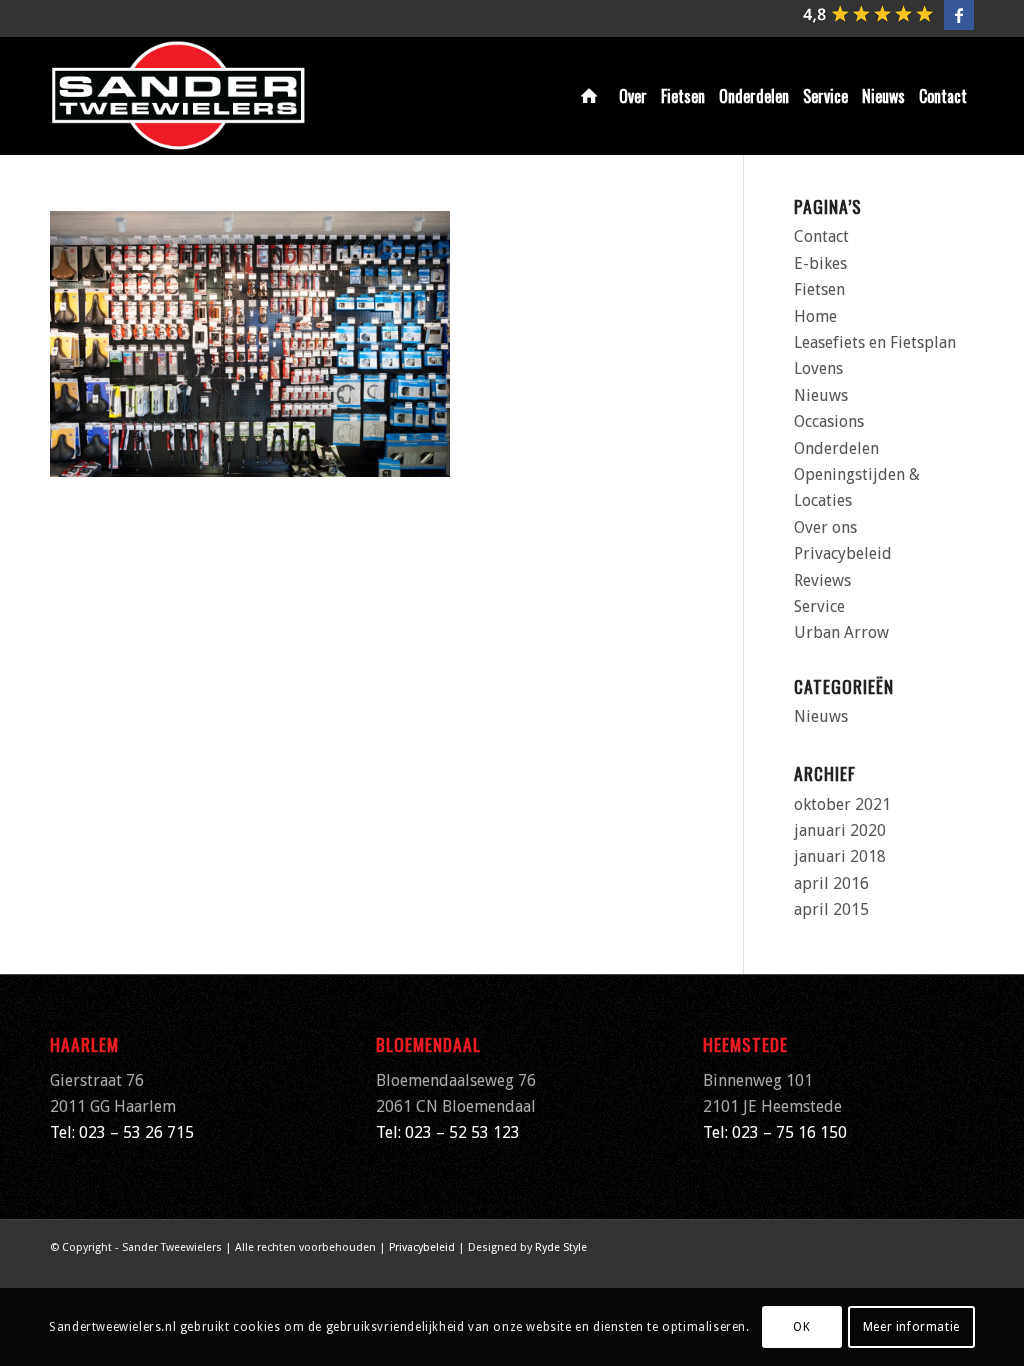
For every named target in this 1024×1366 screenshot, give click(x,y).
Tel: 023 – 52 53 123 (448, 1132)
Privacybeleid (843, 553)
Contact (821, 236)
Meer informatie (911, 1327)
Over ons (825, 527)
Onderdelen (836, 448)
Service (819, 606)
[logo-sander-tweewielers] (178, 96)
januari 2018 (840, 856)
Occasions (829, 421)
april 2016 (831, 883)
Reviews (822, 580)
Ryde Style (561, 1247)
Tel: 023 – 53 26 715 (122, 1132)
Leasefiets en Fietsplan (875, 342)
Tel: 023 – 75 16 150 (775, 1132)
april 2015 (831, 909)
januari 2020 (840, 830)
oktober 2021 (842, 804)
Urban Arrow (841, 632)
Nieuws (821, 395)
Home (815, 316)
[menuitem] (593, 96)
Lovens (818, 368)
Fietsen (819, 289)
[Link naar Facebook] (959, 15)
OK (801, 1327)
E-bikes (820, 263)
